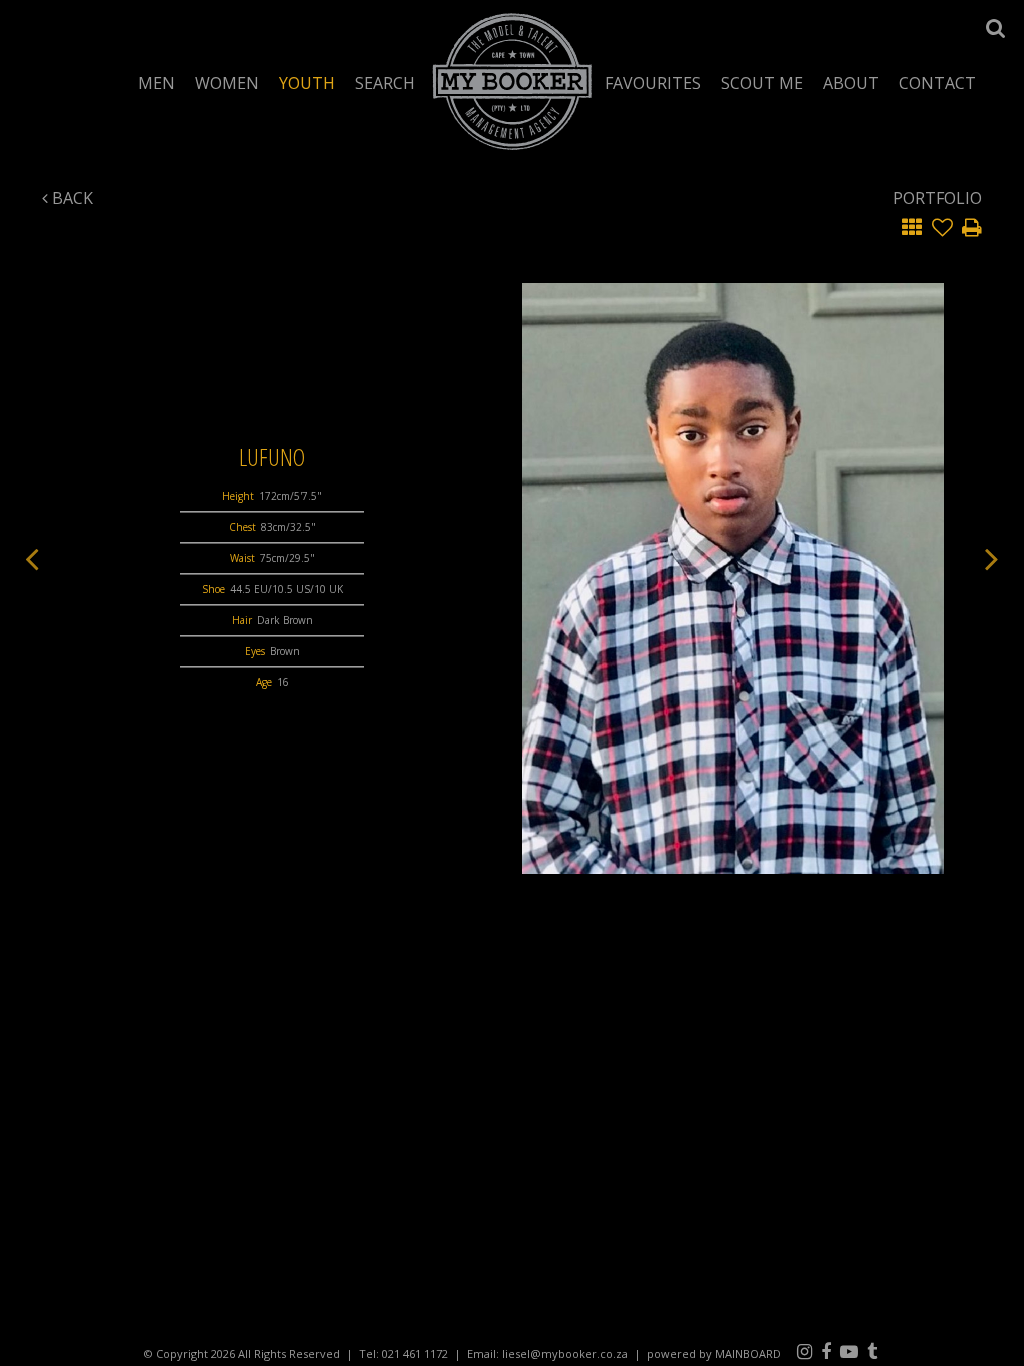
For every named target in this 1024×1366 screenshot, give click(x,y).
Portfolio (937, 198)
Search (385, 82)
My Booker (512, 81)
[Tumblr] (872, 1351)
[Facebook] (826, 1351)
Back (70, 198)
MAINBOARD (748, 1353)
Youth (307, 82)
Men (156, 82)
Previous (32, 558)
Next (992, 558)
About (851, 82)
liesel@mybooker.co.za (565, 1353)
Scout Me (762, 82)
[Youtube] (849, 1351)
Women (227, 82)
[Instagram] (804, 1351)
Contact (937, 82)
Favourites (653, 82)
